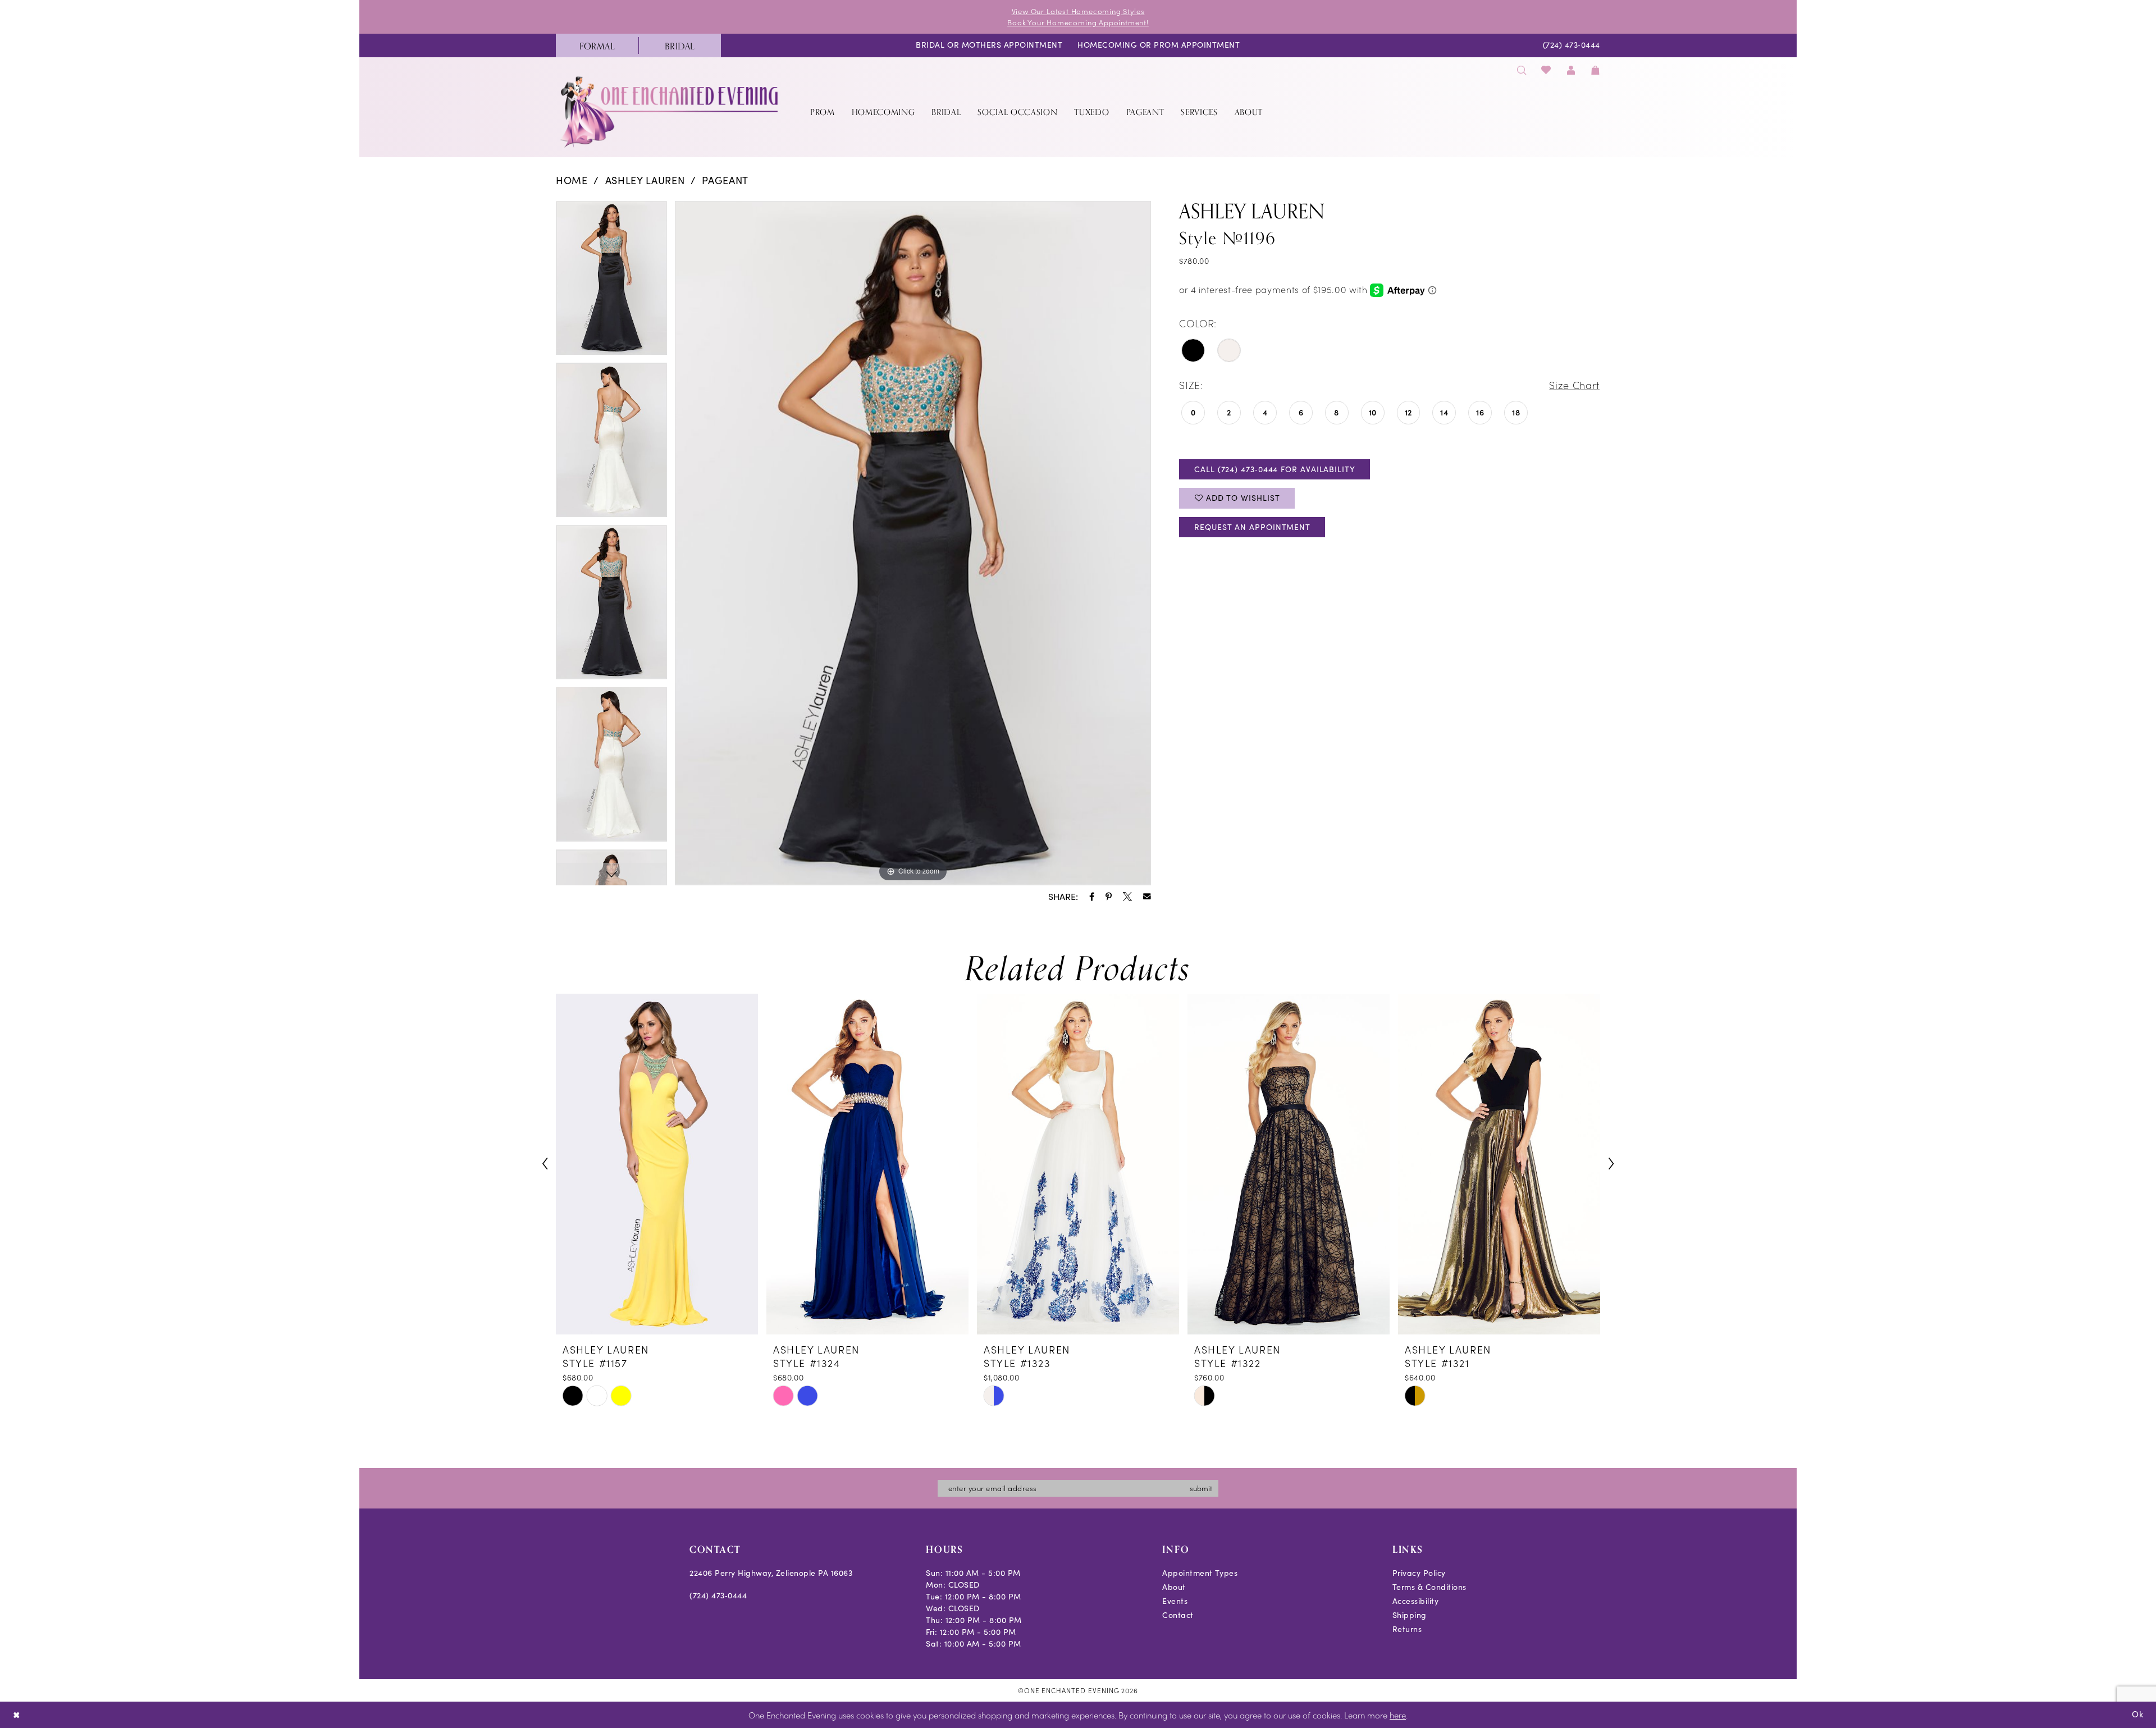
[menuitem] (597, 45)
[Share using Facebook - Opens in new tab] (1092, 897)
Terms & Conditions (1429, 1587)
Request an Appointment (1252, 527)
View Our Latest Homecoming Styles (1078, 11)
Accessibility (1416, 1601)
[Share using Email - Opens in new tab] (1147, 897)
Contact (1178, 1615)
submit (1201, 1488)
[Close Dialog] (17, 1715)
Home (572, 180)
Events (1175, 1601)
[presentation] (657, 1164)
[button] (1571, 70)
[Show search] (1522, 70)
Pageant (725, 180)
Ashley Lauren (645, 180)
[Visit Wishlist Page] (1547, 70)
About (1174, 1587)
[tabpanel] (611, 282)
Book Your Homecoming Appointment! (1078, 22)
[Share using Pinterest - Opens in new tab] (1109, 897)
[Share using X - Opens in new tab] (1127, 897)
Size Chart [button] (1574, 385)
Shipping (1410, 1615)
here (1398, 1715)
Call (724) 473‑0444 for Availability (1275, 469)
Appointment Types (1200, 1573)
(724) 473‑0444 (718, 1595)
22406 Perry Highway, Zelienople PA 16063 (771, 1573)
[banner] (670, 111)
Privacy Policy (1419, 1573)
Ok (2138, 1714)
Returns (1407, 1629)
